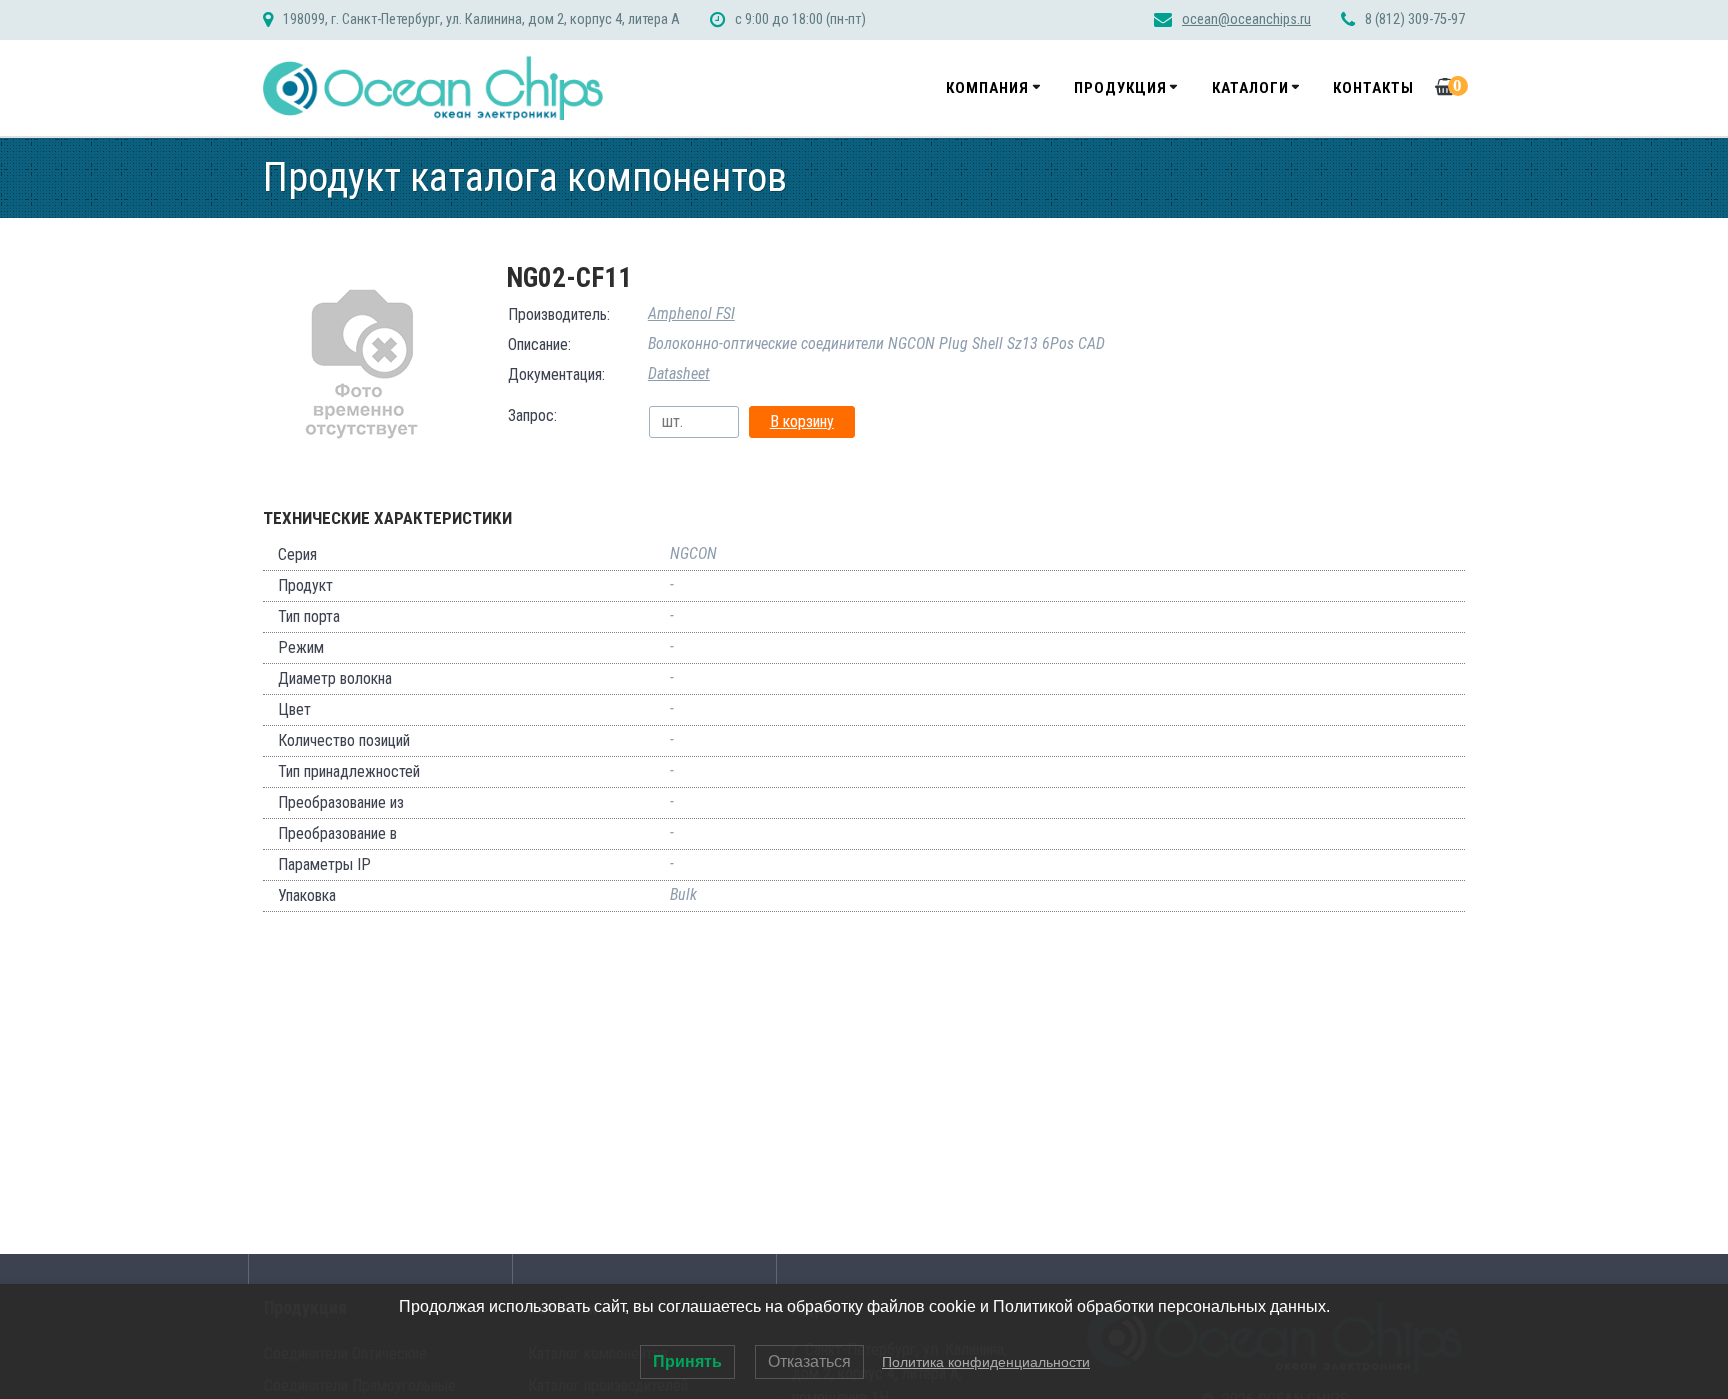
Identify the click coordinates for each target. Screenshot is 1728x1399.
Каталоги (1250, 88)
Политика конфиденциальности (986, 1362)
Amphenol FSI (691, 313)
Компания (987, 88)
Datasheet (679, 373)
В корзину (802, 421)
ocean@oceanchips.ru (1246, 19)
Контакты (1373, 88)
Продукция (1120, 88)
